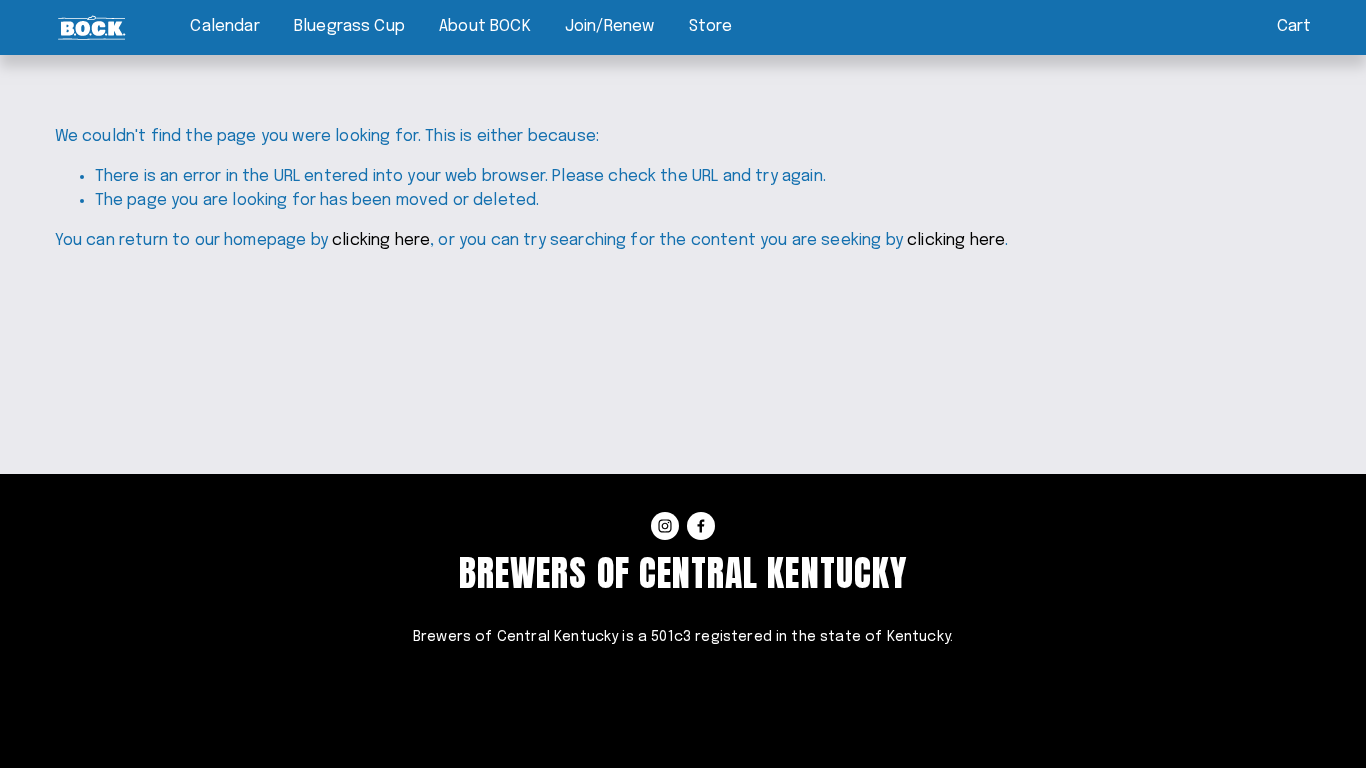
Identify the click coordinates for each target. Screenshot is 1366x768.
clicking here (381, 240)
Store (711, 26)
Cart (1294, 26)
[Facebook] (701, 526)
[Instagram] (665, 526)
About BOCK (485, 26)
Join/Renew (610, 26)
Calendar (224, 26)
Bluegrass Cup (349, 26)
